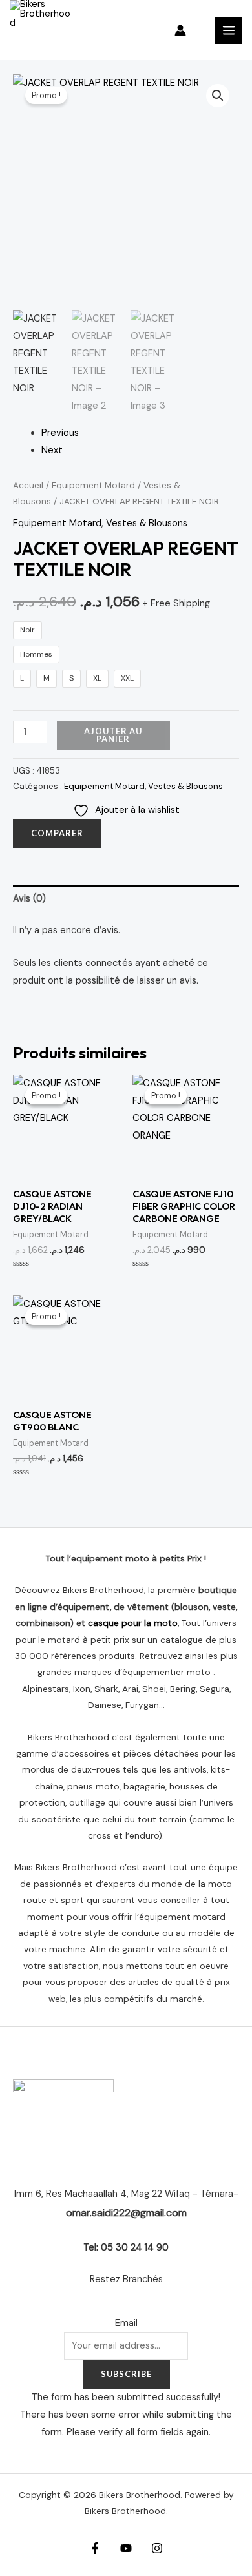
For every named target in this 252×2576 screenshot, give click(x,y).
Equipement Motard (93, 485)
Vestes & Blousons (147, 523)
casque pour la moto (133, 1623)
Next (52, 450)
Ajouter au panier (113, 735)
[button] (218, 96)
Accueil (28, 485)
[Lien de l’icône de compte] (180, 30)
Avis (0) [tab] (29, 899)
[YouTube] (126, 2548)
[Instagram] (157, 2548)
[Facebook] (95, 2548)
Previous (60, 433)
